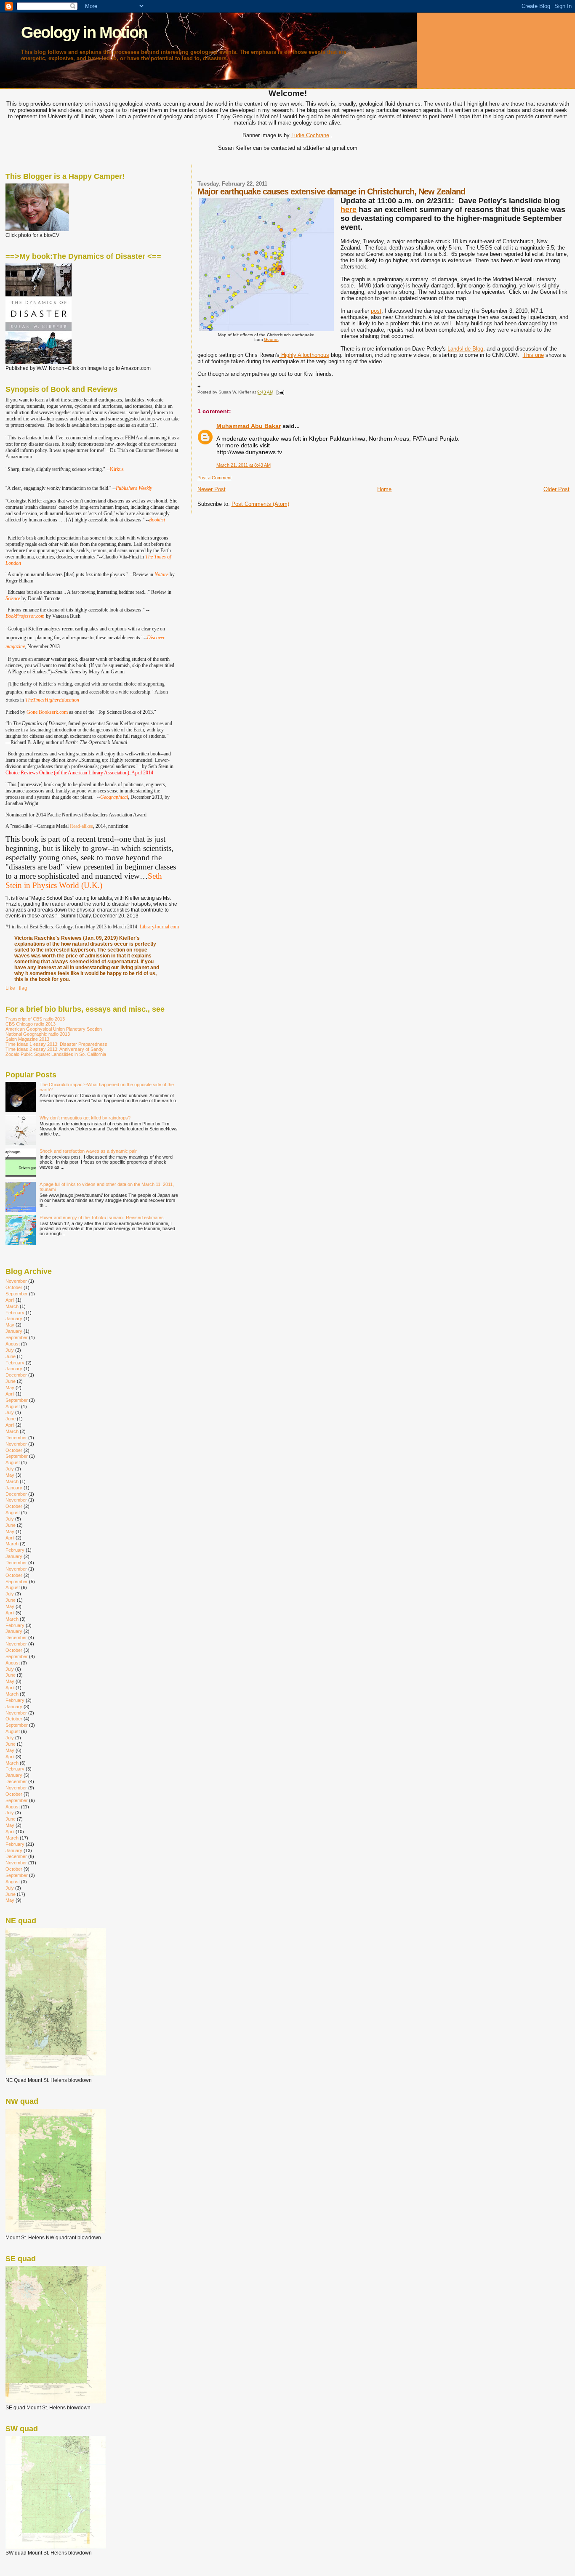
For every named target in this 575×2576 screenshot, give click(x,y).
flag (23, 988)
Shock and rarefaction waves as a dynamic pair (88, 1151)
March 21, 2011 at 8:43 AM (244, 465)
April (10, 1300)
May (10, 1325)
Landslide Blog (465, 349)
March (12, 1306)
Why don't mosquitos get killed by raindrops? (85, 1118)
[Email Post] (279, 392)
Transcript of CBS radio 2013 (35, 1019)
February (15, 1313)
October (14, 1287)
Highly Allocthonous (304, 355)
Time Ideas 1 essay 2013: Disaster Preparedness (56, 1044)
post (376, 311)
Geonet (271, 339)
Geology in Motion (84, 32)
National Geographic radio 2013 (38, 1034)
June (11, 1356)
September (17, 1294)
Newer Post (212, 489)
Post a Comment (214, 478)
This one (533, 355)
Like (10, 988)
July (10, 1350)
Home (384, 489)
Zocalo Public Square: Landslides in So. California (56, 1054)
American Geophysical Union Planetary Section (54, 1029)
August (13, 1344)
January (14, 1319)
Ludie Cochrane (310, 135)
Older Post (556, 489)
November (16, 1281)
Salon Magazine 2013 (27, 1039)
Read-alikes (81, 826)
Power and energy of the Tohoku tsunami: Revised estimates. (102, 1218)
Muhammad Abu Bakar (249, 426)
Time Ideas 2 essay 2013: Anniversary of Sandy (55, 1049)
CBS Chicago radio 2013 (31, 1024)
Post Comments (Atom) (260, 504)
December (16, 1375)
